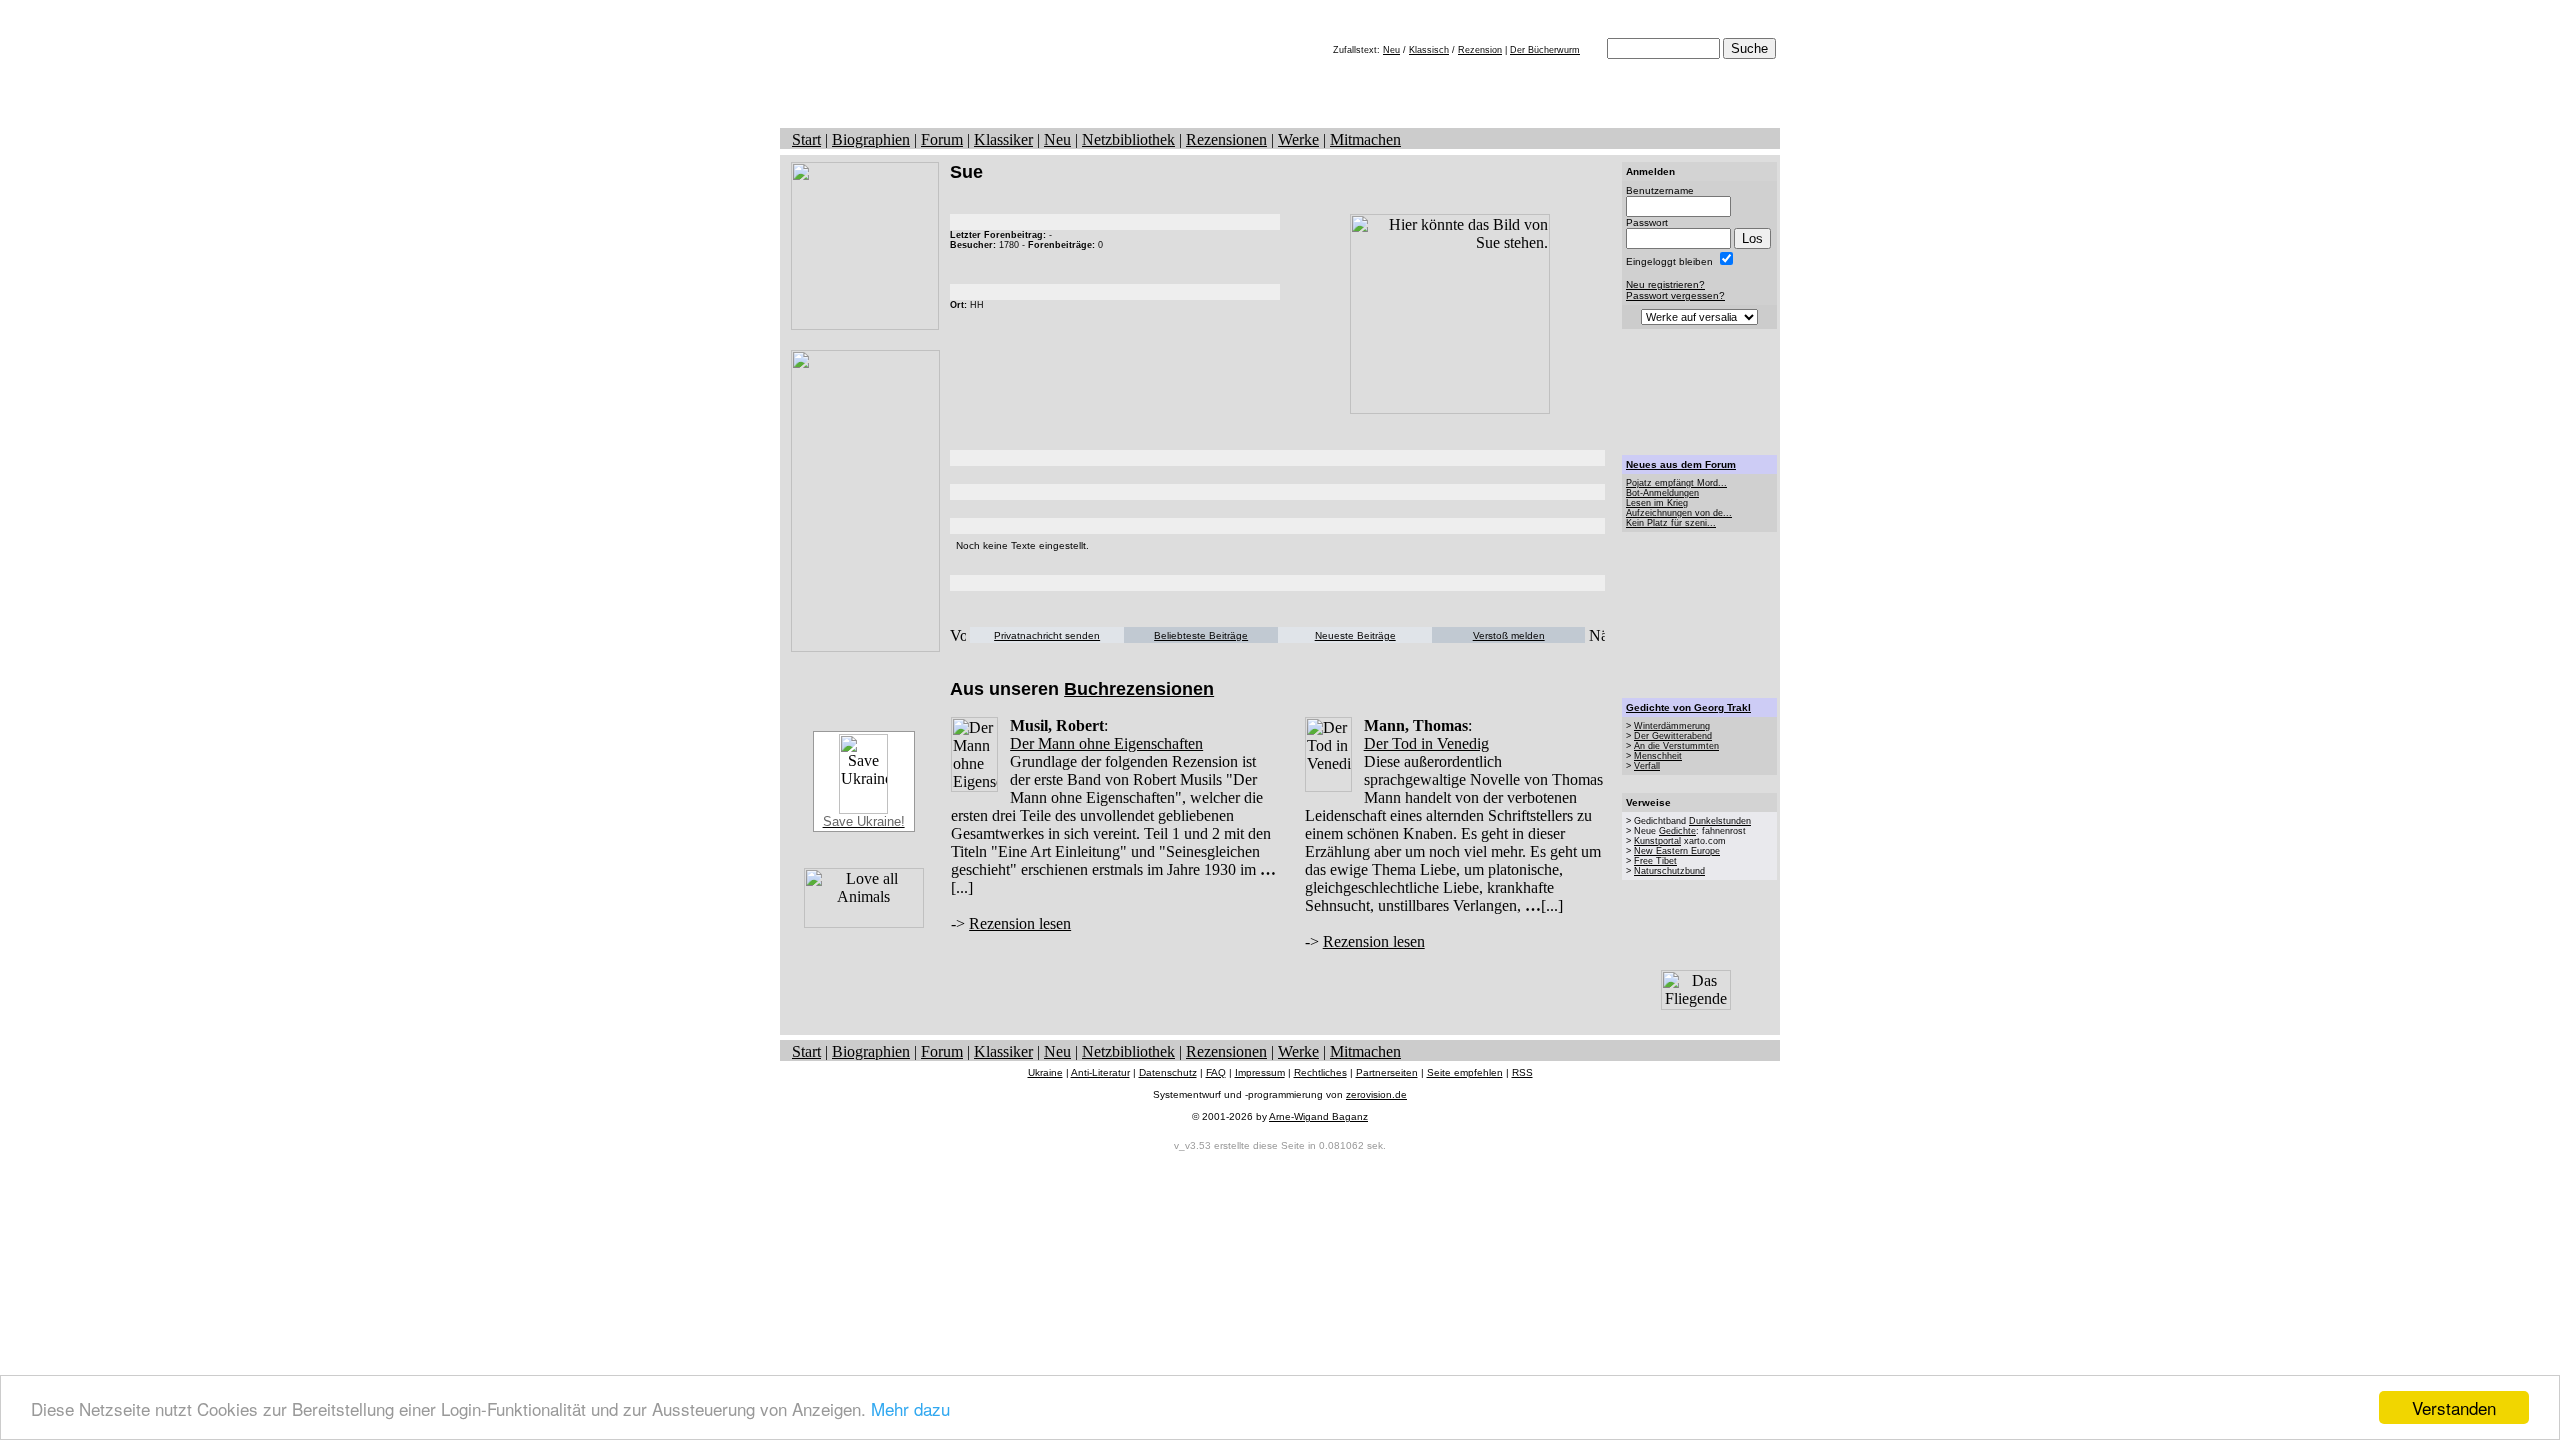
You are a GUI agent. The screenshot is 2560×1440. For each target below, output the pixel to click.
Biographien (871, 139)
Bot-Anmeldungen (1662, 493)
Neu (1391, 50)
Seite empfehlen (1465, 1072)
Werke (1298, 139)
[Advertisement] (1700, 392)
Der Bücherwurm (1545, 50)
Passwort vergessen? (1675, 295)
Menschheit (1658, 756)
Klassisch (1429, 50)
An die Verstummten (1676, 746)
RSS (1522, 1072)
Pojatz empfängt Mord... (1676, 483)
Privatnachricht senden (1047, 635)
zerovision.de (1376, 1094)
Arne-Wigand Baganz (1318, 1116)
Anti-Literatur (1100, 1072)
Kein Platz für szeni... (1671, 523)
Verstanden (2454, 1407)
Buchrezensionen (1139, 689)
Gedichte (1677, 831)
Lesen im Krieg (1657, 503)
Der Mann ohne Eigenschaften (1106, 743)
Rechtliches (1320, 1072)
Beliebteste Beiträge (1201, 635)
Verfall (1647, 766)
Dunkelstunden (1720, 821)
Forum (942, 139)
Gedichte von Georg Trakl (1688, 707)
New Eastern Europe (1677, 851)
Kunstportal (1657, 841)
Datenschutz (1168, 1072)
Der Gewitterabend (1673, 736)
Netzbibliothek (1128, 139)
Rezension (1480, 50)
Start (806, 139)
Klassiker (1003, 139)
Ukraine (1045, 1072)
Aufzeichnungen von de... (1679, 513)
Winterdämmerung (1672, 726)
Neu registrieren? (1665, 284)
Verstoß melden (1509, 635)
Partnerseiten (1387, 1072)
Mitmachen (1365, 139)
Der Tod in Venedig (1426, 743)
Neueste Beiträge (1355, 635)
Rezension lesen (1020, 923)
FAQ (1216, 1072)
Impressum (1260, 1072)
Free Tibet (1655, 861)
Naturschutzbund (1669, 871)
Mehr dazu (910, 1408)
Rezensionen (1226, 139)
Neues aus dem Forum (1681, 464)
